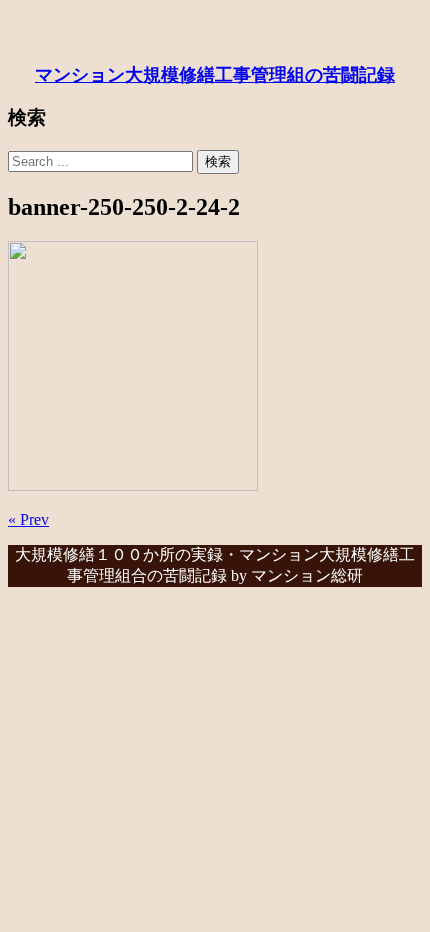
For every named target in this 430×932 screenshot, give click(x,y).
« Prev (28, 519)
